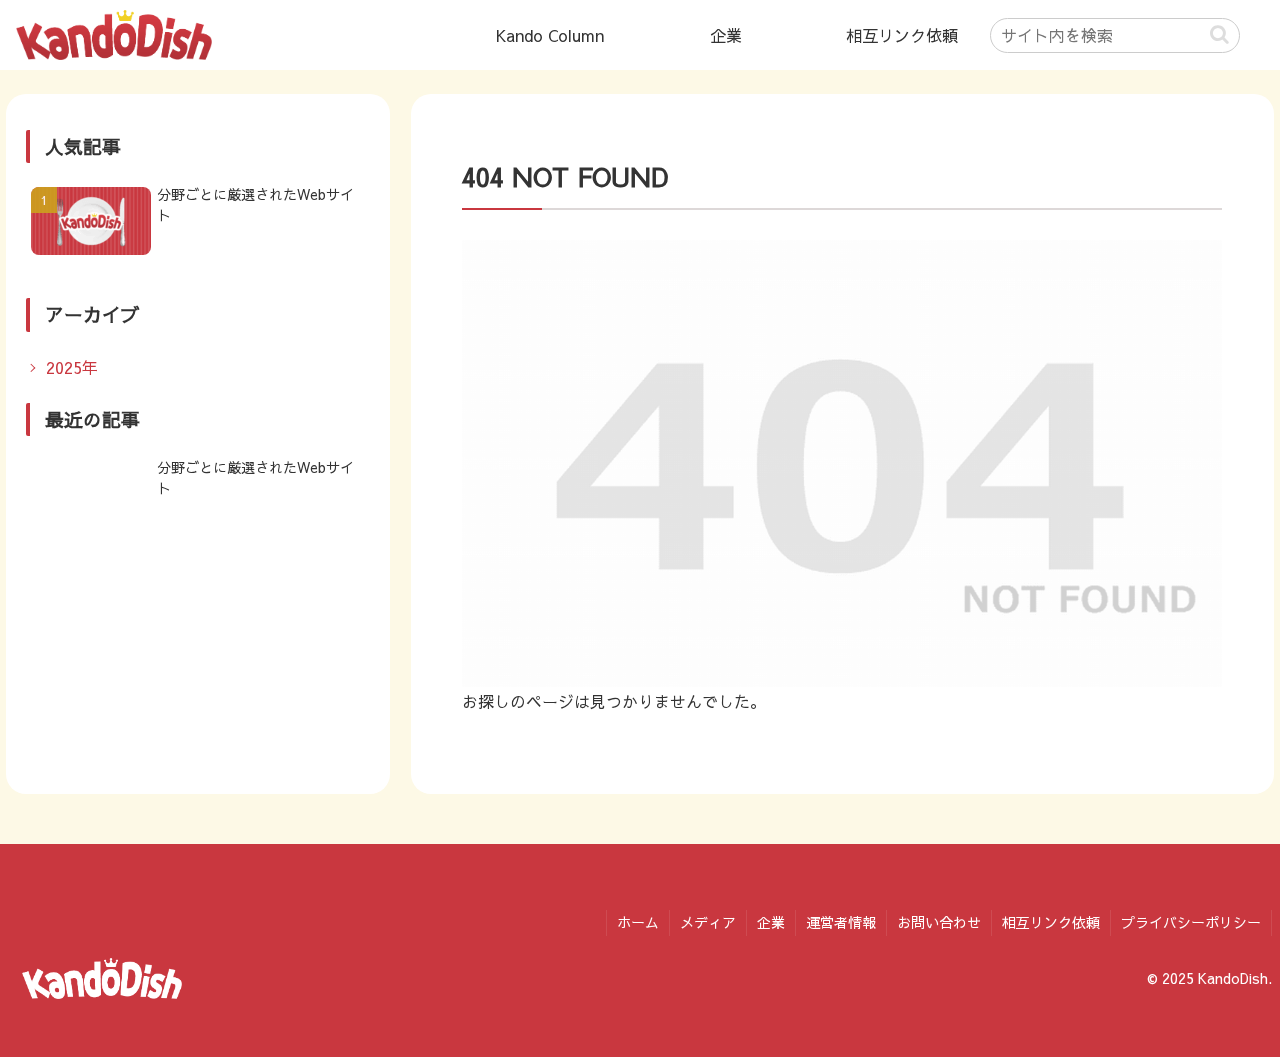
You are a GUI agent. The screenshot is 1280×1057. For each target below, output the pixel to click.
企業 (771, 922)
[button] (1219, 34)
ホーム (638, 922)
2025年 (72, 367)
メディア (708, 922)
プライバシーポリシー (1191, 922)
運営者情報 (841, 922)
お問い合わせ (939, 922)
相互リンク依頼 (1051, 922)
